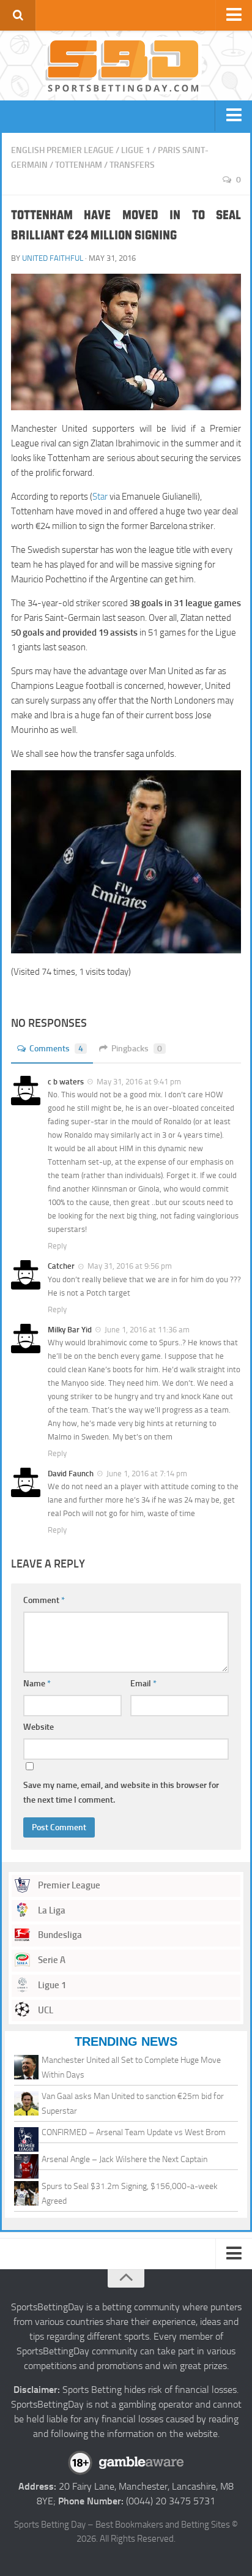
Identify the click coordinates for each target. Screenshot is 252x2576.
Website (39, 1727)
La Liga (51, 1910)
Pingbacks (137, 1049)
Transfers (132, 165)
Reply (57, 1246)
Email (143, 1684)
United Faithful (53, 258)
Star (100, 497)
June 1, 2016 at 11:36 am (147, 1330)
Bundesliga (59, 1935)
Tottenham (79, 165)
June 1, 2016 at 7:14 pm (147, 1474)
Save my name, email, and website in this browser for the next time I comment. (121, 1793)
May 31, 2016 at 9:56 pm (130, 1266)
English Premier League (62, 150)
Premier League (68, 1885)
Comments (56, 1049)
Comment (44, 1600)
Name (37, 1684)
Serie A (51, 1960)
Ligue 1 (136, 150)
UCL (45, 2010)
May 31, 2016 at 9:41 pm (139, 1082)
